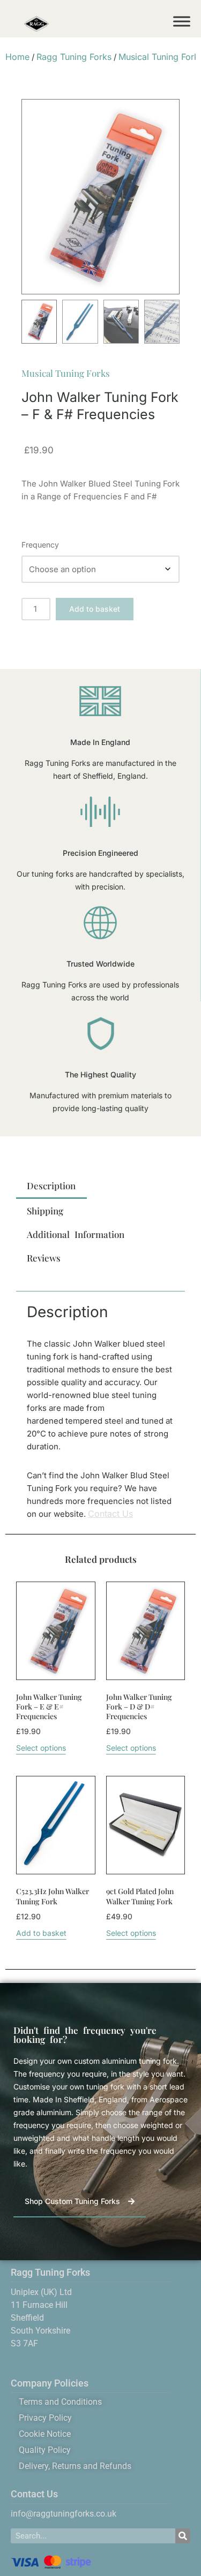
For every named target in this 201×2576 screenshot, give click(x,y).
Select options (41, 1748)
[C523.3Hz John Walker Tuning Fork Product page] (55, 1825)
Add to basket (95, 609)
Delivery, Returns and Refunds (75, 2466)
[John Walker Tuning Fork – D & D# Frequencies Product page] (146, 1631)
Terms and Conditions (60, 2402)
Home (17, 57)
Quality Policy (45, 2450)
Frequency (40, 545)
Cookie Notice (45, 2434)
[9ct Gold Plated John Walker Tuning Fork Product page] (146, 1825)
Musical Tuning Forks (66, 373)
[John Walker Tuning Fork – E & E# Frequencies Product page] (55, 1631)
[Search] (183, 2536)
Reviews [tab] (44, 1258)
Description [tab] (51, 1186)
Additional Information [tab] (76, 1234)
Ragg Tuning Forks (74, 57)
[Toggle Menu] (182, 21)
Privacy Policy (45, 2418)
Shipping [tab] (45, 1211)
